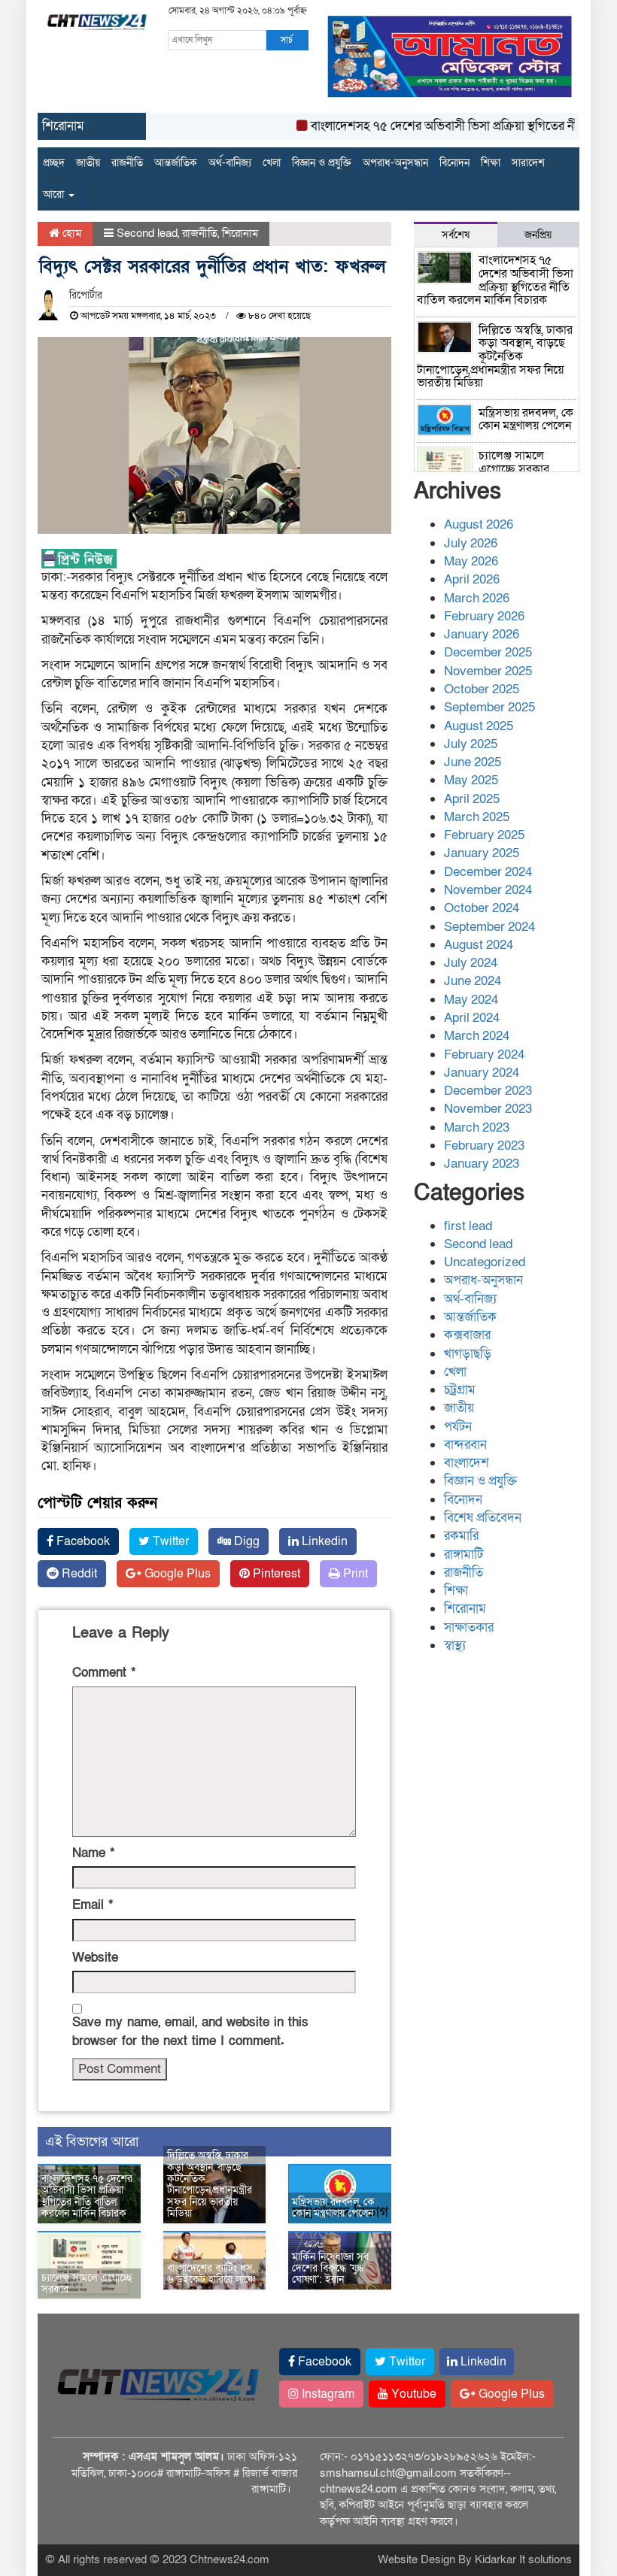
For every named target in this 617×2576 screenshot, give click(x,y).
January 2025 (482, 853)
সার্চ (287, 40)
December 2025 (488, 652)
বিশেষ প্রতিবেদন (483, 1518)
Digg (245, 1541)
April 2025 (472, 799)
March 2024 (477, 1036)
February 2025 (484, 835)
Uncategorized (485, 1262)
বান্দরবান (465, 1445)
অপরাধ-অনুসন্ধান (395, 163)
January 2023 (482, 1164)
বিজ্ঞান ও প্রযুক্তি (322, 163)
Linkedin (323, 1541)
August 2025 (479, 726)
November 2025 (488, 671)
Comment (104, 1673)
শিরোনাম (240, 233)
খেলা (272, 163)
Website (95, 1958)
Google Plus (176, 1574)
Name (93, 1853)
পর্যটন (458, 1427)
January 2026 (482, 634)
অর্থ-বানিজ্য (230, 163)
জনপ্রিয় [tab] (538, 235)
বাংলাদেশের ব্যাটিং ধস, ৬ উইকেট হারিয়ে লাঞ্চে (211, 2274)
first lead (468, 1226)
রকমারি (461, 1536)
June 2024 (473, 981)
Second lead (147, 233)
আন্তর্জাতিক (176, 163)
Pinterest (275, 1574)
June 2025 (473, 762)
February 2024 (484, 1055)
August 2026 (479, 524)
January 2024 (482, 1073)
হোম (70, 233)
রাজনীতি (127, 163)
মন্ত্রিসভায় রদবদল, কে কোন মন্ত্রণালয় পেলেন (333, 2208)
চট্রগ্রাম (460, 1390)
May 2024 (471, 1000)
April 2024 (472, 1018)
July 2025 (471, 744)
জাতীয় (88, 163)
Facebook (82, 1541)
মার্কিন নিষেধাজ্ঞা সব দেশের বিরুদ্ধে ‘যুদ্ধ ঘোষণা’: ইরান (330, 2268)
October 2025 (482, 689)
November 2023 (488, 1109)
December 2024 (488, 872)
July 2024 (471, 963)
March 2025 (477, 817)
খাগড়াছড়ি (468, 1354)
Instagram (327, 2394)
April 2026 (472, 579)
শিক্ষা (491, 163)
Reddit (78, 1574)
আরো (55, 194)
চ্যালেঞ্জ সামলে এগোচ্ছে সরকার (87, 2284)
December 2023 (488, 1091)
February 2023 (484, 1146)
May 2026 (471, 561)
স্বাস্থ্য (455, 1646)
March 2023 (477, 1127)
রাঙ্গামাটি (464, 1555)
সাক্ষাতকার (469, 1627)
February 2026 (484, 616)
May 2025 (471, 780)
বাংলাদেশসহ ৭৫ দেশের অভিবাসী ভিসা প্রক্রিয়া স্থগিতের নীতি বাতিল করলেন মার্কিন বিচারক (87, 2196)
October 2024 (482, 908)
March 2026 (477, 598)
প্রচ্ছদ (54, 163)
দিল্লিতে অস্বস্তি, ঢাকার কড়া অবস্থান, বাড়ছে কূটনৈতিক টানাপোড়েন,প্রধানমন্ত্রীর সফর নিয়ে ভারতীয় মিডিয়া (210, 2184)
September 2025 (489, 707)
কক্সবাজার (467, 1335)
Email (93, 1905)
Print (354, 1574)
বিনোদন (454, 163)
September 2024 (489, 927)
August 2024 (479, 945)
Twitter (169, 1541)
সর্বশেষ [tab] (456, 235)
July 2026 (471, 543)
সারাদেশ (528, 163)
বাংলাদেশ (467, 1463)
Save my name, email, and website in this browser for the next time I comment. (190, 2031)
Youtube (412, 2394)
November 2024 (488, 890)
